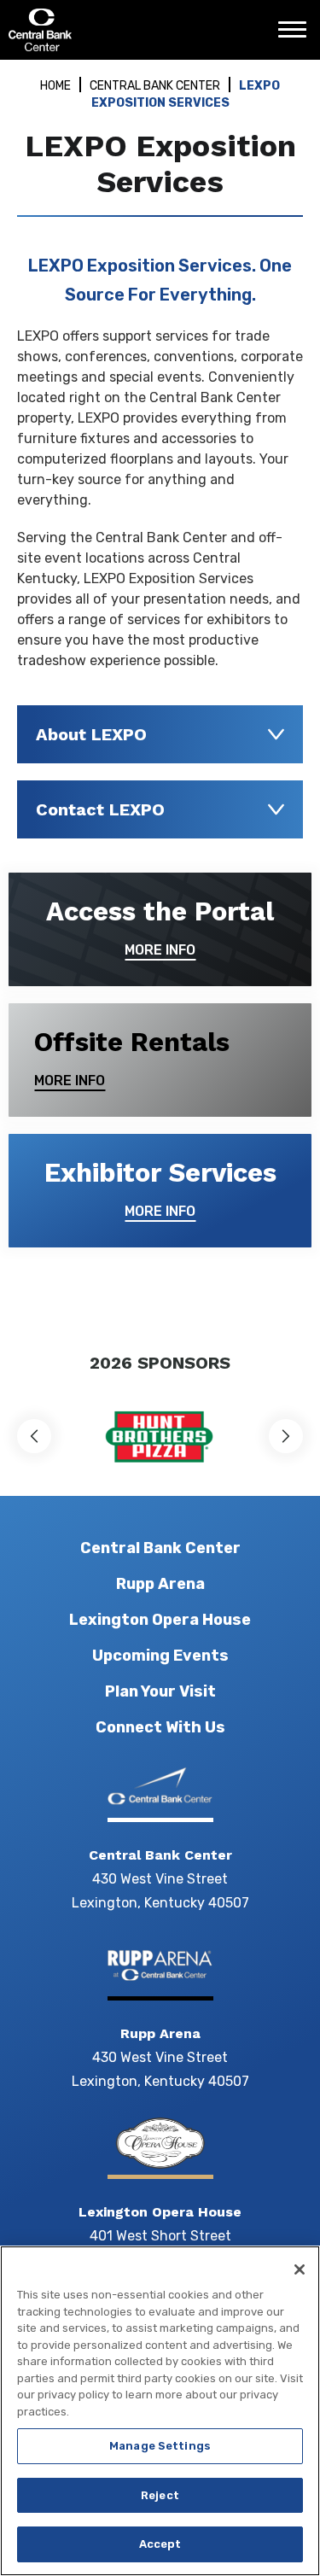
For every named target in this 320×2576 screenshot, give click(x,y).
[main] (160, 696)
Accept (160, 2544)
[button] (34, 1436)
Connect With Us (160, 1727)
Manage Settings (160, 2446)
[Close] (300, 2269)
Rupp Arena (160, 1584)
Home (55, 86)
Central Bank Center (100, 30)
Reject (160, 2495)
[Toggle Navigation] (297, 36)
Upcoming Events (160, 1656)
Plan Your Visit (160, 1691)
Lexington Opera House (160, 1620)
